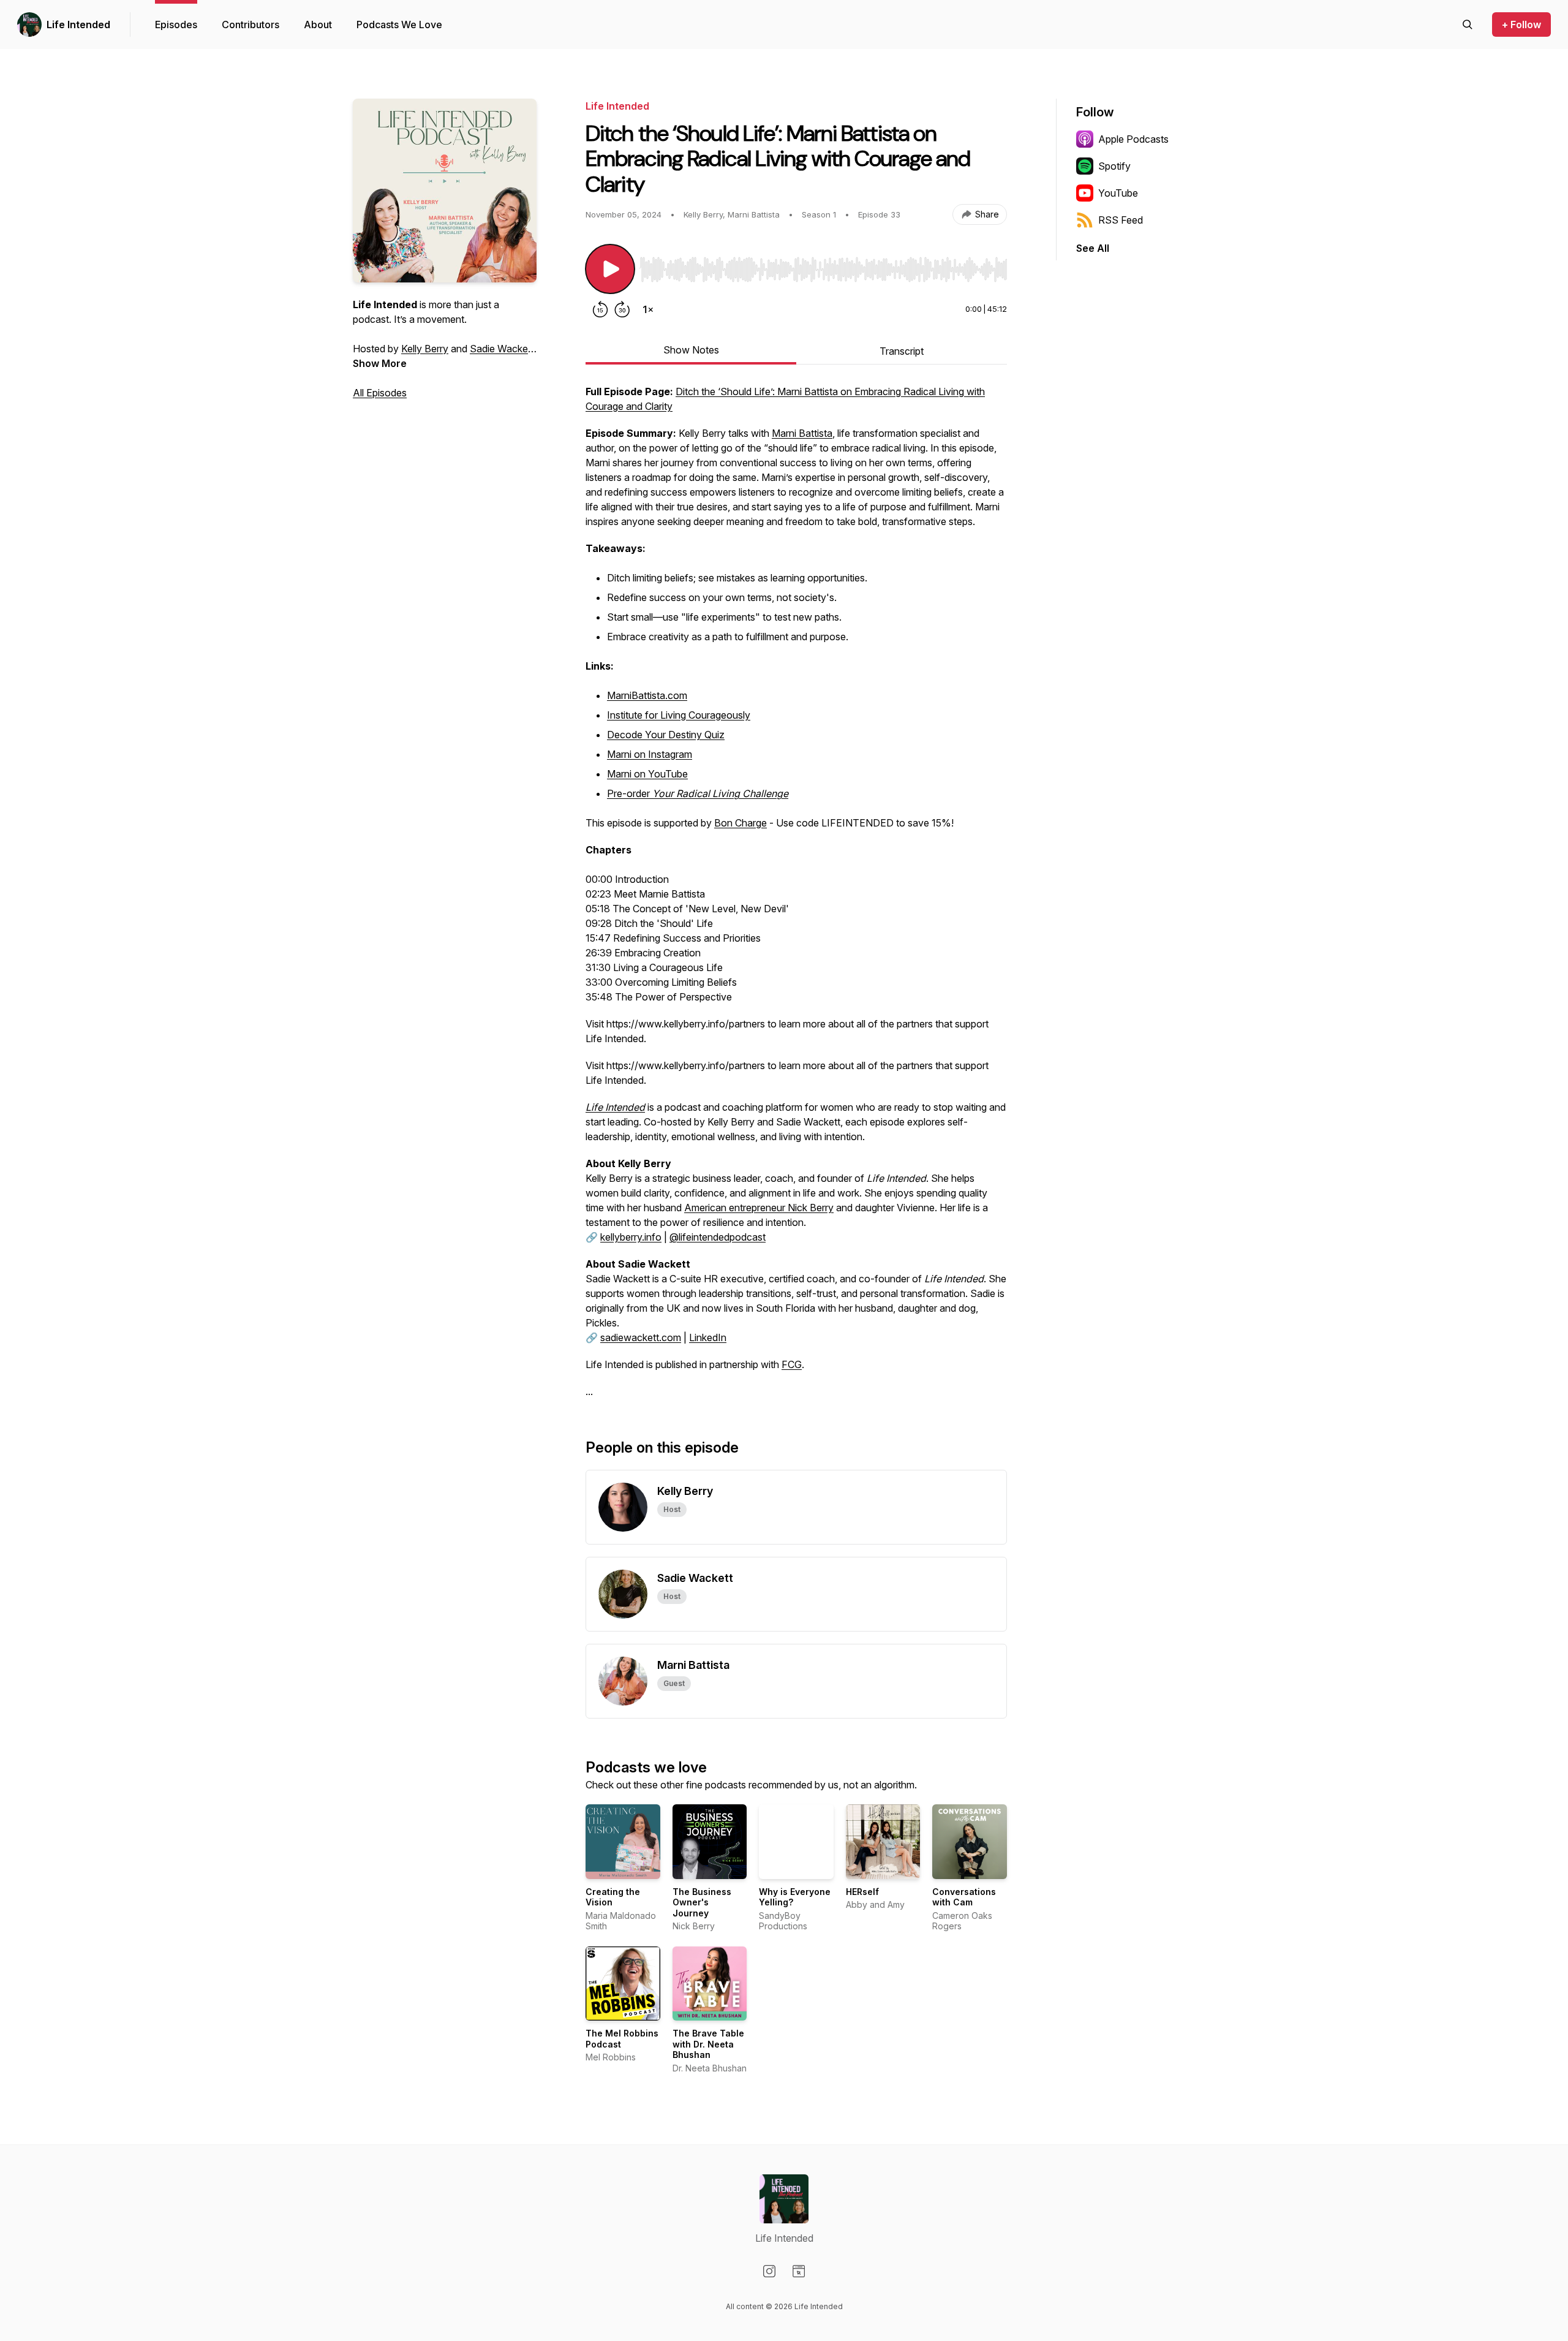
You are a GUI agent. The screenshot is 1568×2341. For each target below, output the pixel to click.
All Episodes (380, 393)
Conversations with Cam (964, 1897)
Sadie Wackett (502, 349)
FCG (792, 1364)
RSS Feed (1121, 220)
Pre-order (698, 793)
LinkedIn (708, 1337)
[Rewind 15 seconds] (600, 309)
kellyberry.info (631, 1237)
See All (1093, 248)
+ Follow (1521, 25)
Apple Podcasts (1133, 139)
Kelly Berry (425, 349)
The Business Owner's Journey (702, 1902)
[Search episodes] (1468, 25)
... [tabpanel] (796, 891)
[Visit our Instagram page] (769, 2271)
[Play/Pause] (610, 269)
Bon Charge (741, 823)
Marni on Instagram (650, 754)
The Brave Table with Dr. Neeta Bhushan (708, 2044)
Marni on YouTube (647, 774)
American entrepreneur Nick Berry (759, 1208)
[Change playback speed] (648, 309)
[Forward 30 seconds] (622, 309)
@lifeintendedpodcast (718, 1237)
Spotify (1114, 166)
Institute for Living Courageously (679, 715)
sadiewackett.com (641, 1337)
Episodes (176, 25)
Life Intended (78, 25)
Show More (380, 363)
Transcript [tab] (902, 351)
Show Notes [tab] (691, 350)
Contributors (251, 25)
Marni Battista (802, 433)
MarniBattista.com (647, 695)
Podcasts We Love (399, 25)
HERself (862, 1892)
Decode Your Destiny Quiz (666, 735)
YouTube (1118, 193)
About (318, 25)
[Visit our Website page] (799, 2271)
